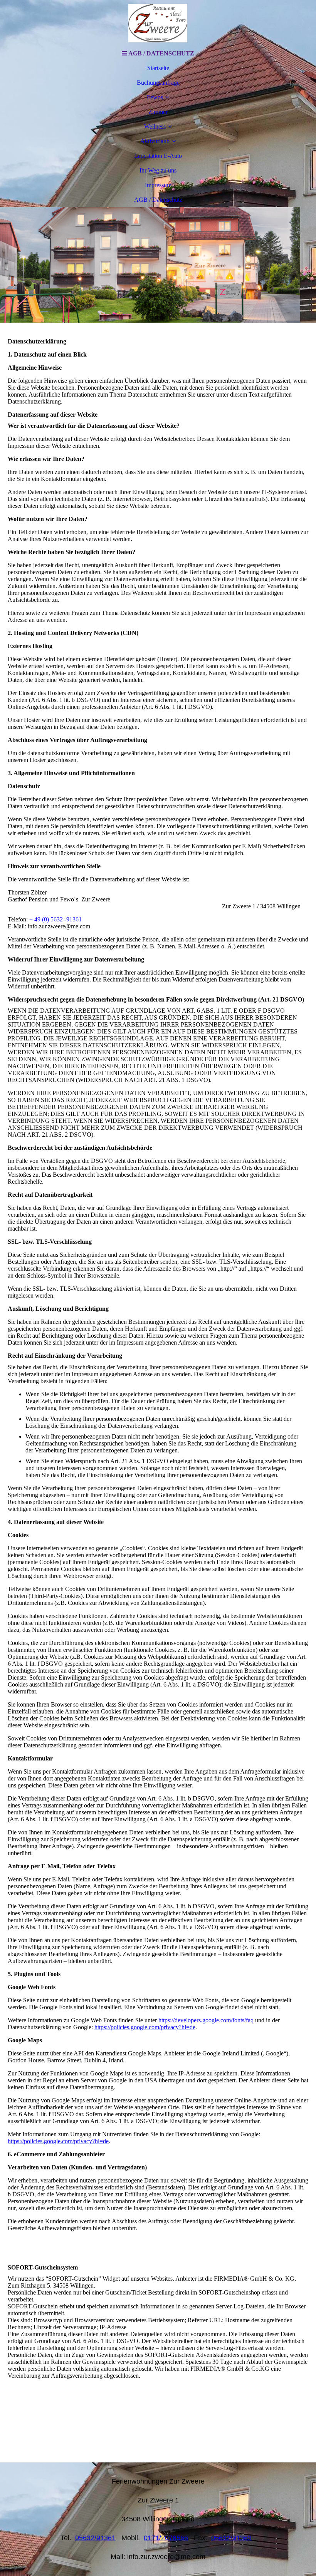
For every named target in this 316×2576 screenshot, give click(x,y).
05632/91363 (231, 2538)
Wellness (155, 126)
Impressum (158, 185)
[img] (158, 23)
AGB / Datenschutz (158, 200)
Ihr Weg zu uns (158, 170)
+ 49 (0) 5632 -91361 (55, 919)
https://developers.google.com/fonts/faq (206, 2020)
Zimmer (158, 112)
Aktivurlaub (155, 141)
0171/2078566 (166, 2538)
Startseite (158, 68)
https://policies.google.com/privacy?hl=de (145, 2027)
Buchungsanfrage (158, 83)
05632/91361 (95, 2538)
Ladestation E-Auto (158, 156)
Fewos (155, 97)
